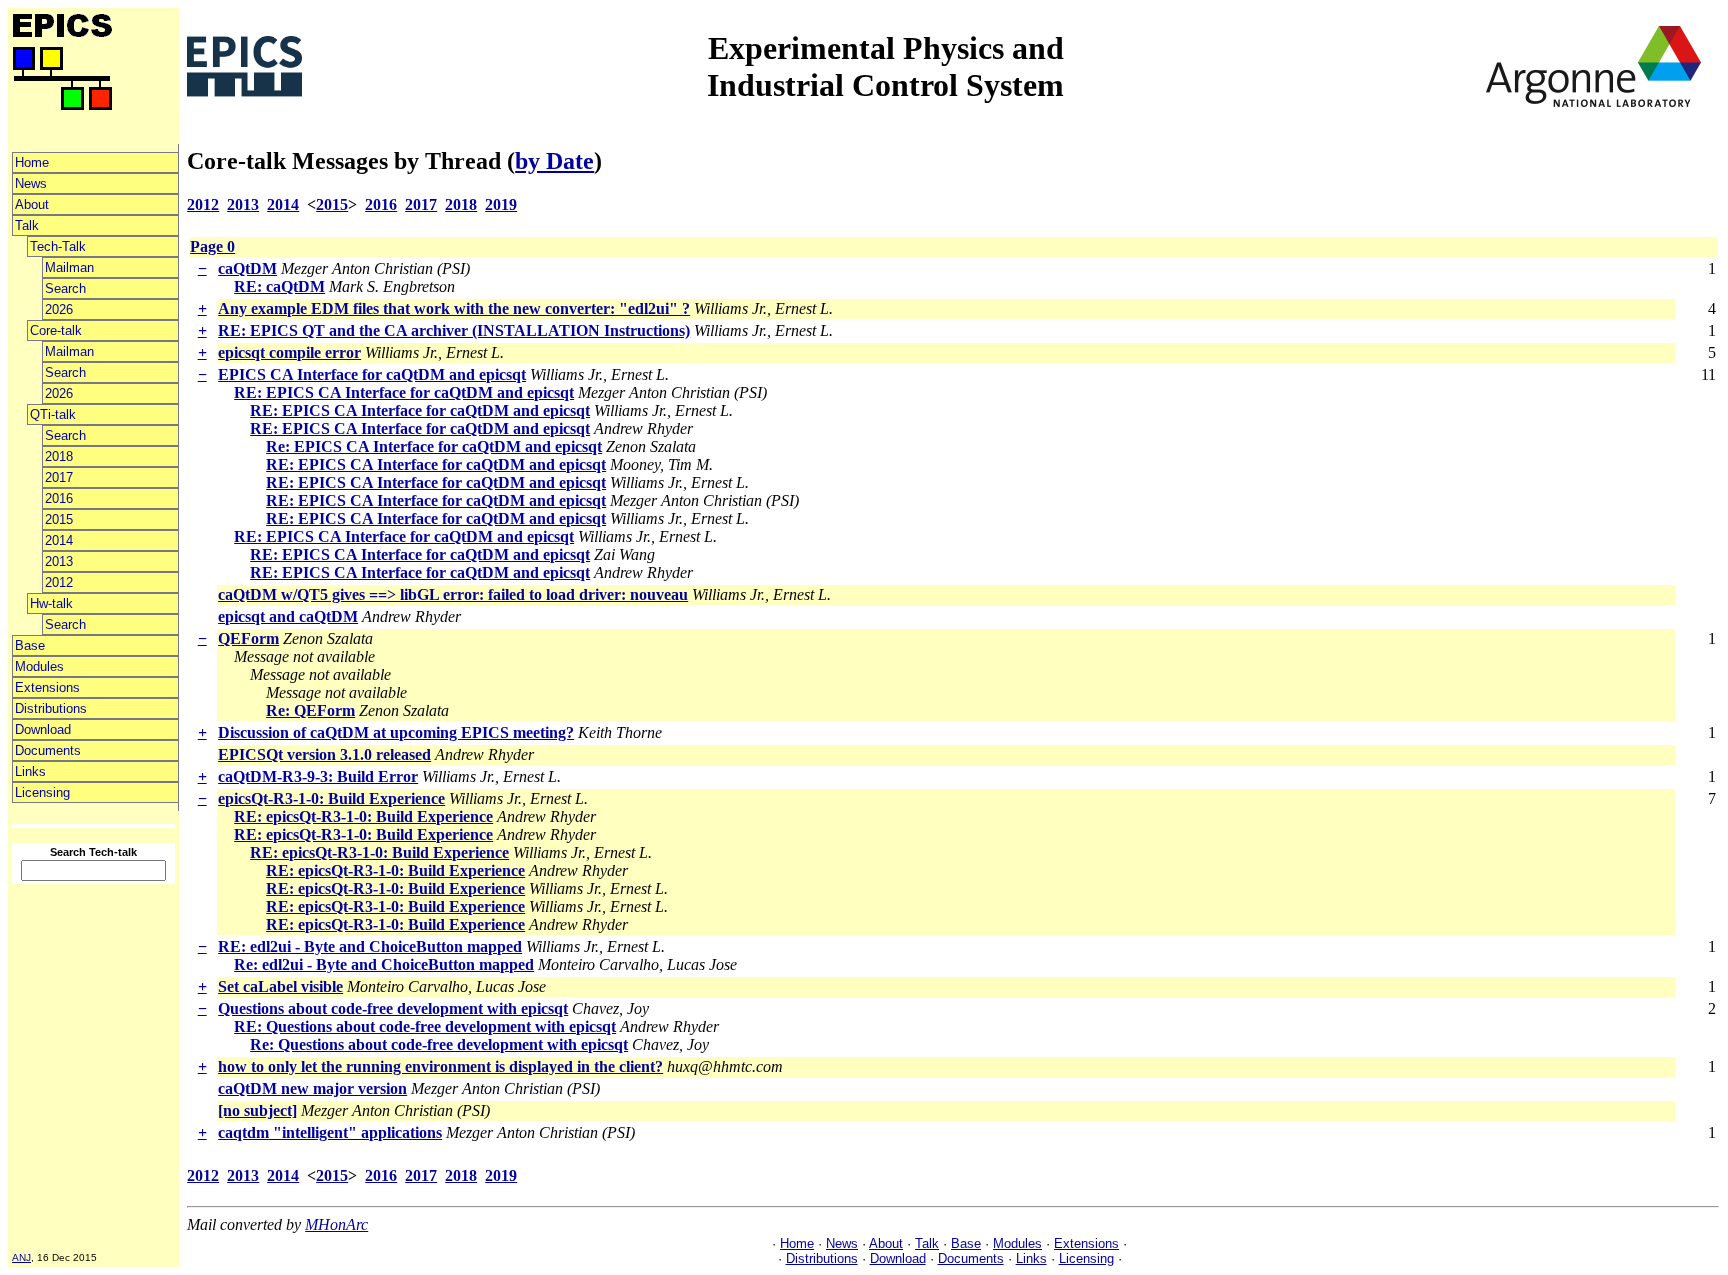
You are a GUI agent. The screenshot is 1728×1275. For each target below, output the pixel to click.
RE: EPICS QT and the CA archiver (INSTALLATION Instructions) (454, 330)
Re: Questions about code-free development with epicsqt (439, 1044)
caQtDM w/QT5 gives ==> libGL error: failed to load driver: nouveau (453, 594)
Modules (39, 666)
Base (30, 645)
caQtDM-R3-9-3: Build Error (318, 776)
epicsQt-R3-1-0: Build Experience (331, 798)
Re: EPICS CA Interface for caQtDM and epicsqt (434, 446)
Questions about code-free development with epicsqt (393, 1008)
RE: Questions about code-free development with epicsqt (425, 1026)
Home (32, 162)
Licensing (42, 792)
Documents (48, 750)
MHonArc (336, 1224)
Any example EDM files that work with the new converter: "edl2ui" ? (454, 308)
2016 (59, 498)
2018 (59, 456)
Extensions (47, 687)
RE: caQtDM (279, 286)
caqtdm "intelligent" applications (330, 1132)
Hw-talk (51, 603)
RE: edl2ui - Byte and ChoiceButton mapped (370, 946)
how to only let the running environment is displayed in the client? (440, 1066)
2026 (59, 309)
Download (43, 729)
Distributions (51, 708)
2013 (59, 561)
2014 (59, 540)
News (31, 183)
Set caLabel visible (280, 986)
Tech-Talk (58, 246)
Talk (27, 225)
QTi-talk (53, 414)
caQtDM (247, 268)
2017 (59, 477)
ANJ (21, 1257)
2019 (501, 204)
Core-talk (56, 330)
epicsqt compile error (289, 352)
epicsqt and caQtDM (288, 616)
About (32, 204)
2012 (59, 582)
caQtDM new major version (312, 1088)
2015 (59, 519)
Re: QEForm (310, 710)
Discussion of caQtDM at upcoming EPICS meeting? (396, 732)
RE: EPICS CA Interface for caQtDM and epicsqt (404, 392)
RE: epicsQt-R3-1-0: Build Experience (363, 816)
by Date (554, 161)
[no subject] (257, 1110)
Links (30, 771)
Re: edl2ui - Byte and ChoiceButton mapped (384, 964)
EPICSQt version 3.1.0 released (324, 754)
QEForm (248, 638)
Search (65, 288)
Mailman (69, 267)
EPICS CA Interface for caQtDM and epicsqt (372, 374)
